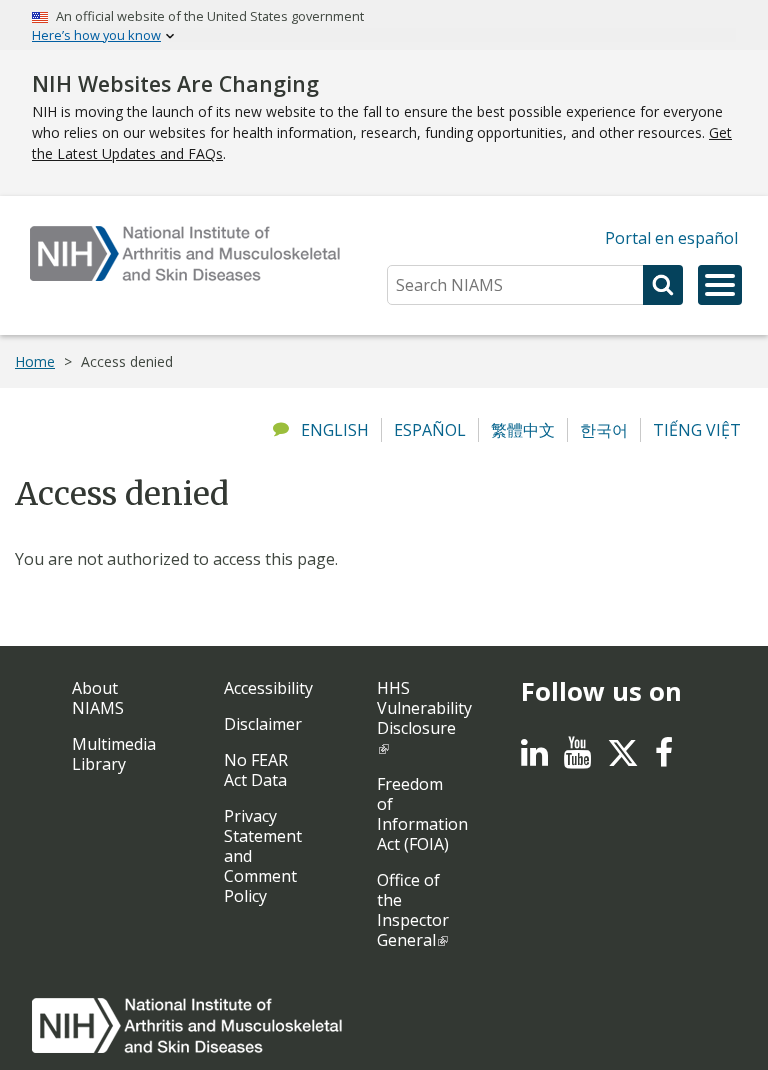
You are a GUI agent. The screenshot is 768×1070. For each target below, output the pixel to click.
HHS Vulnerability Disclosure (424, 708)
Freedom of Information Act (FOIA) (422, 814)
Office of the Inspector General (413, 910)
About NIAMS (98, 698)
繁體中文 (523, 430)
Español (430, 430)
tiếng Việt (697, 430)
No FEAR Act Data (256, 770)
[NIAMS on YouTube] (577, 758)
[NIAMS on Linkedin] (534, 758)
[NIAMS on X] (623, 763)
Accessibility (268, 688)
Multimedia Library (114, 754)
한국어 (604, 430)
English (335, 430)
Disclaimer (263, 724)
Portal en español (671, 238)
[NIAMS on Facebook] (664, 758)
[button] (720, 285)
